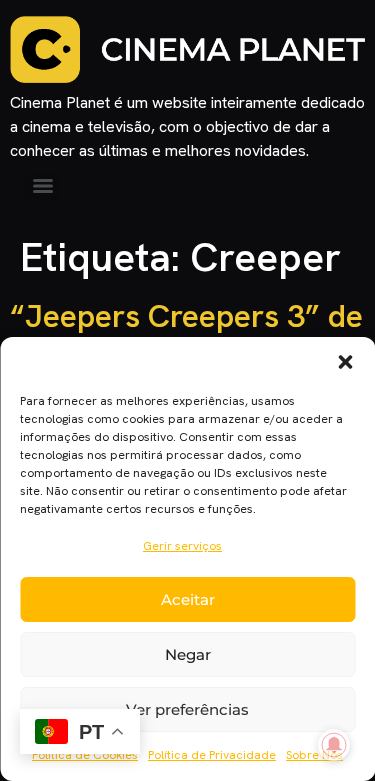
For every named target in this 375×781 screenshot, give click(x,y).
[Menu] (43, 186)
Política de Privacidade (212, 755)
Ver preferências (187, 709)
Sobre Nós (314, 755)
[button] (345, 362)
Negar (188, 654)
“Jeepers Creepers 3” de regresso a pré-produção (186, 335)
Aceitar (188, 599)
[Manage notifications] (334, 745)
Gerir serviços (182, 546)
